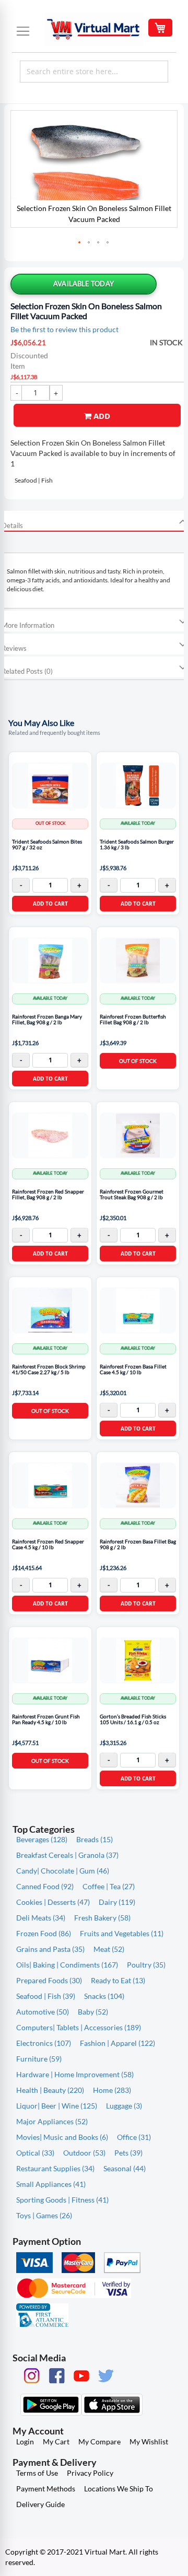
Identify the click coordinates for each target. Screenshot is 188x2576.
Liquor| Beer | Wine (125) (57, 2106)
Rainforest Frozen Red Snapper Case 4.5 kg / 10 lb (48, 1545)
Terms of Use (37, 2473)
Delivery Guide (40, 2504)
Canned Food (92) (45, 1886)
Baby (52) (93, 2012)
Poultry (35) (146, 1965)
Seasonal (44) (125, 2168)
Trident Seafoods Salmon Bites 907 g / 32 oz (47, 845)
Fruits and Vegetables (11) (122, 1933)
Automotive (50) (43, 2012)
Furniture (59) (39, 2059)
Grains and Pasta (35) (50, 1949)
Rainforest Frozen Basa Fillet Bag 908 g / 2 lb (138, 1545)
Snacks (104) (104, 1996)
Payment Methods (46, 2489)
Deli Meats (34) (41, 1918)
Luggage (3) (124, 2106)
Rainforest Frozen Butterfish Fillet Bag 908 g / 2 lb (133, 1020)
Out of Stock (138, 1061)
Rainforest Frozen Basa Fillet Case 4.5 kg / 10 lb (133, 1370)
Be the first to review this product (64, 329)
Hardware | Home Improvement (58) (75, 2074)
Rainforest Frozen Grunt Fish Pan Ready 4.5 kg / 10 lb (46, 1720)
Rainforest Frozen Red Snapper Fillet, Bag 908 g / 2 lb (48, 1195)
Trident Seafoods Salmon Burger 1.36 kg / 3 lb (137, 845)
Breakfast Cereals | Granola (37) (67, 1855)
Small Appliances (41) (51, 2184)
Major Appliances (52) (52, 2121)
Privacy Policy (90, 2473)
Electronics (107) (44, 2043)
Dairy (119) (117, 1902)
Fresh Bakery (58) (102, 1918)
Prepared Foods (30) (49, 1980)
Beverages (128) (42, 1839)
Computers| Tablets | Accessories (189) (79, 2027)
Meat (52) (109, 1949)
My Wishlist (149, 2442)
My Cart (56, 2442)
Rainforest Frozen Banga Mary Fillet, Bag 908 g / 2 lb (47, 1020)
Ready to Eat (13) (118, 1980)
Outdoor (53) (84, 2153)
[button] (80, 243)
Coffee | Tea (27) (109, 1886)
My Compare (99, 2442)
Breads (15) (95, 1839)
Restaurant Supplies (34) (55, 2168)
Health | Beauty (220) (50, 2090)
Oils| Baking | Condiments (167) (67, 1965)
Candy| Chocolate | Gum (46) (63, 1871)
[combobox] (94, 72)
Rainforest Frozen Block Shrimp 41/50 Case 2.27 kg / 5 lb (49, 1370)
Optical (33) (35, 2153)
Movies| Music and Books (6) (62, 2137)
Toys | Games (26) (44, 2215)
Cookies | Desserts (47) (53, 1902)
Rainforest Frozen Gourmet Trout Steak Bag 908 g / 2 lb (132, 1195)
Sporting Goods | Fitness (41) (62, 2200)
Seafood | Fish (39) (46, 1996)
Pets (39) (128, 2153)
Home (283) (112, 2090)
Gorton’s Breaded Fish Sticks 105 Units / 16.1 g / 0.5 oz (133, 1720)
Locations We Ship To (119, 2489)
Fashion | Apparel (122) (118, 2043)
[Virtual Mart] (94, 29)
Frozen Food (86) (44, 1933)
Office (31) (134, 2137)
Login (25, 2442)
